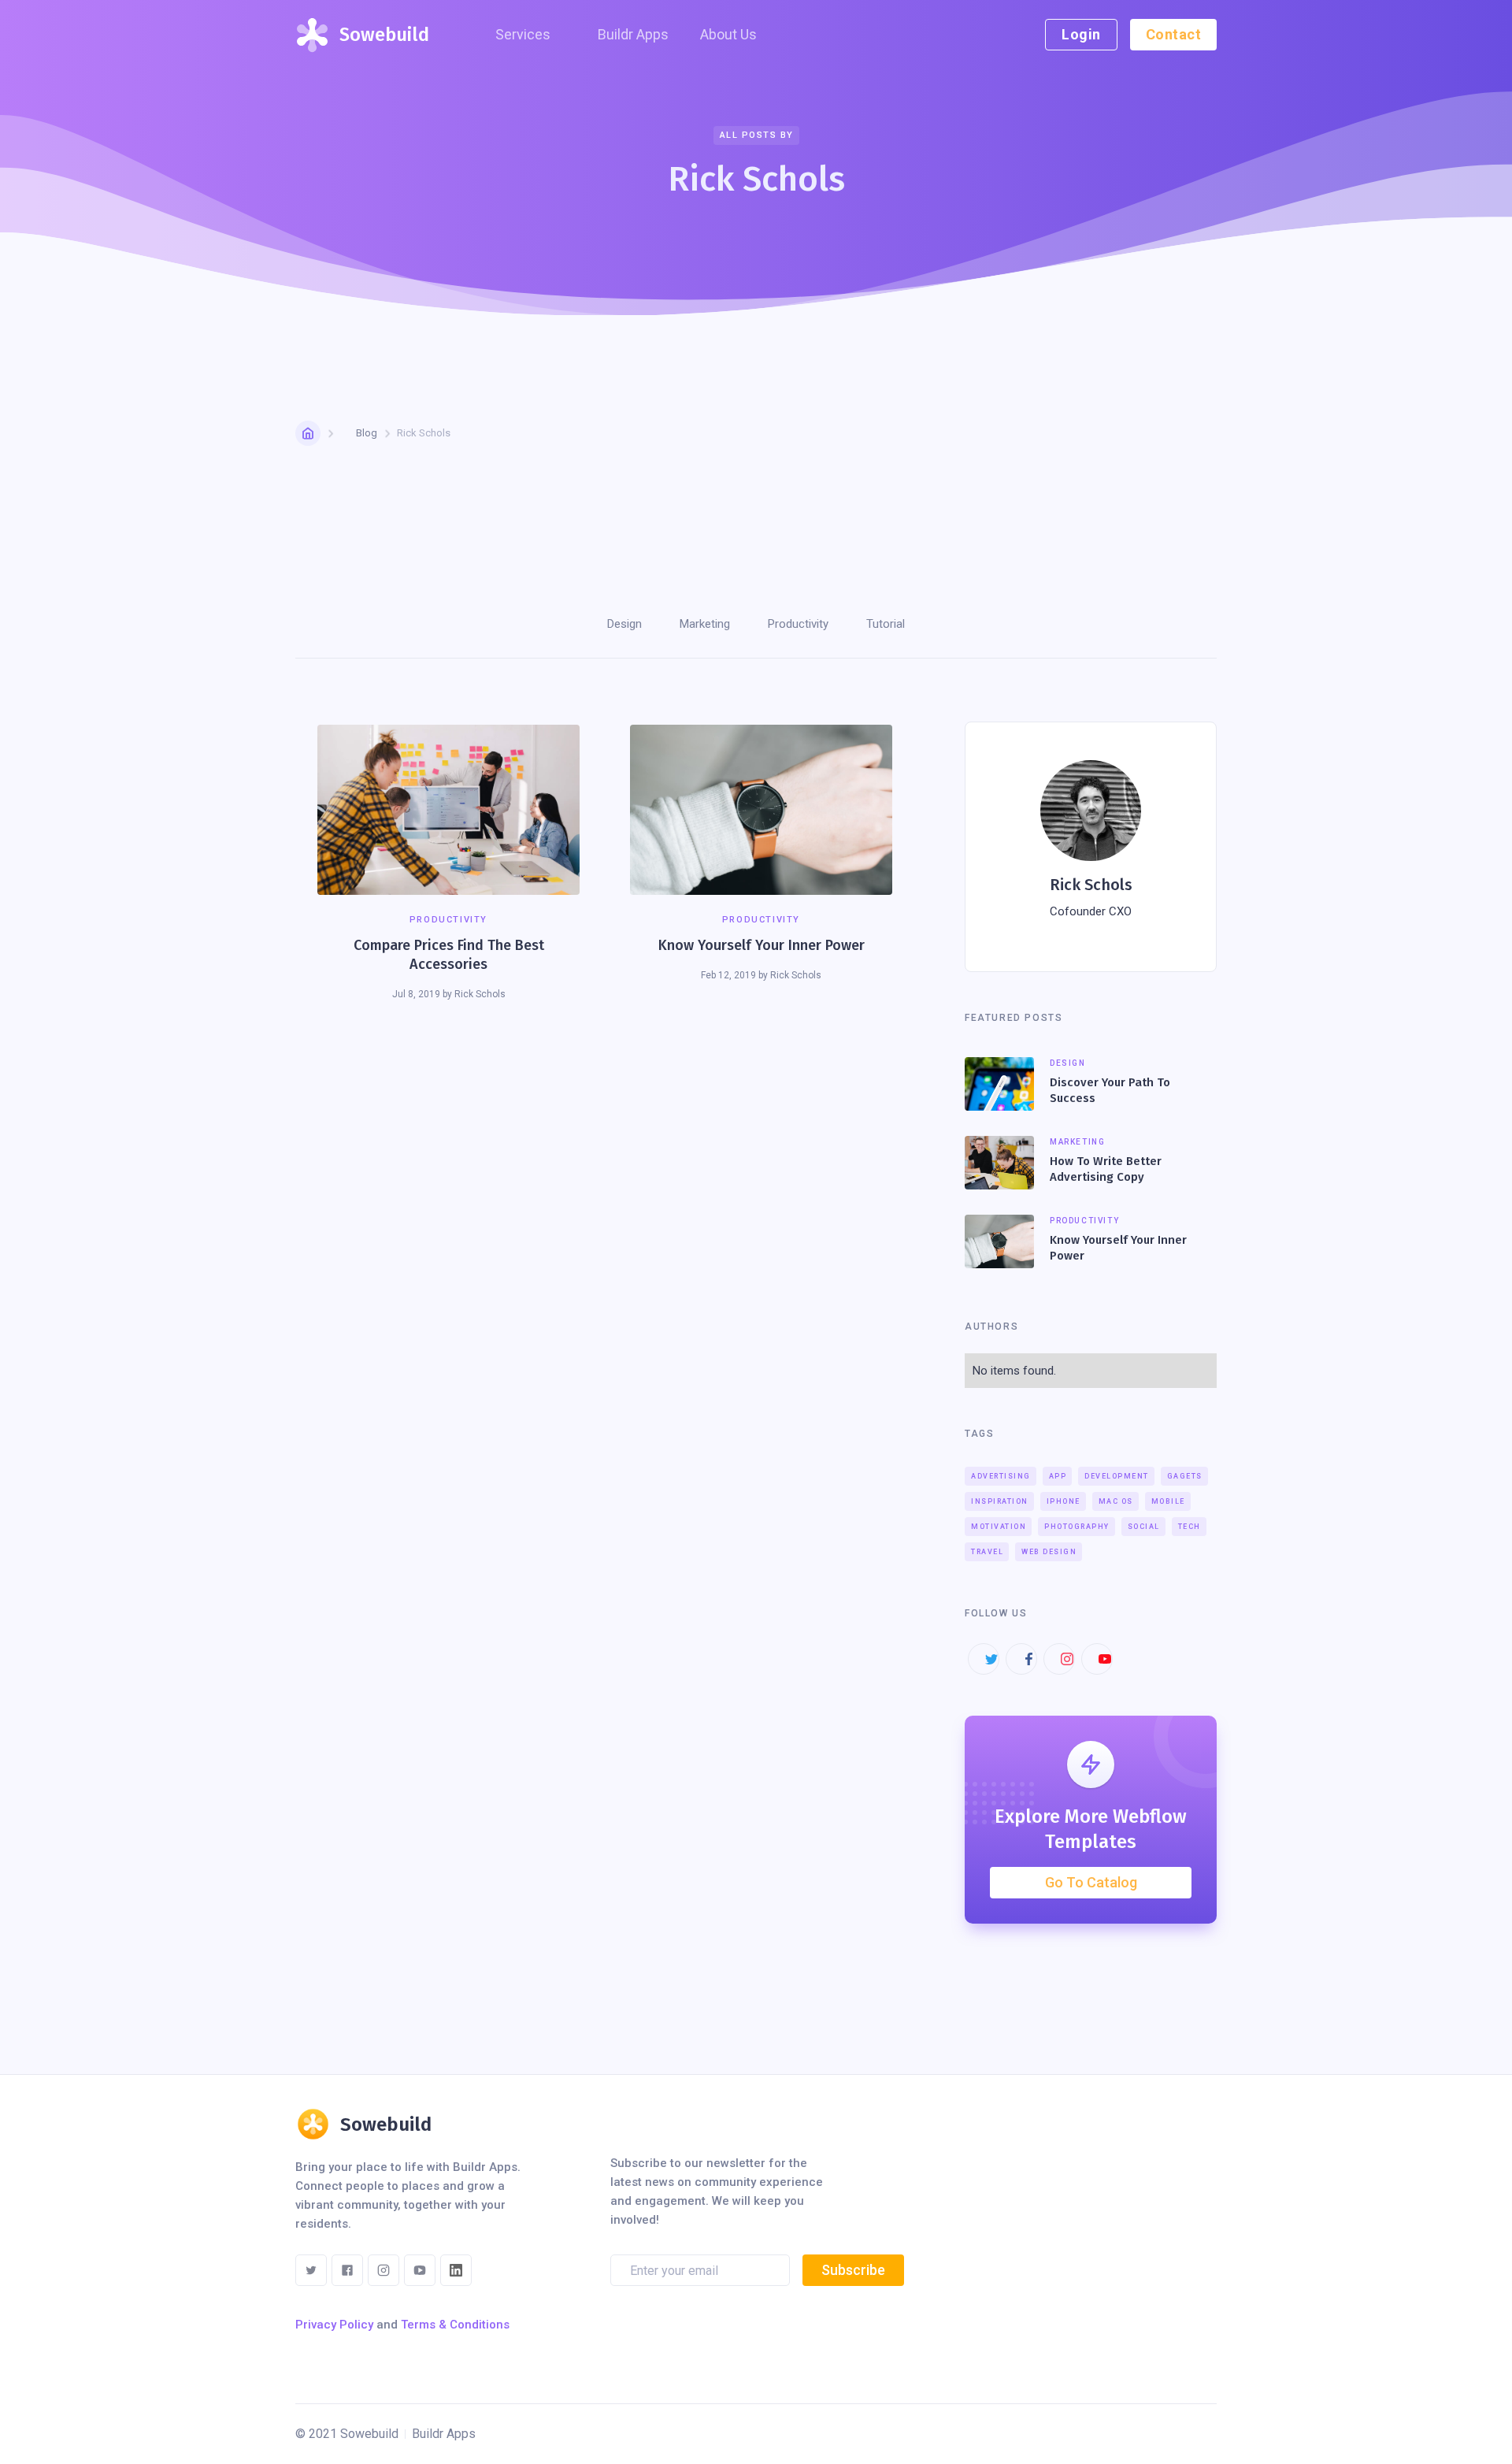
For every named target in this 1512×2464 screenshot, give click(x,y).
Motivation (999, 1527)
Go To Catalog (1091, 1882)
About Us (728, 34)
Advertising (1001, 1476)
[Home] (308, 433)
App (1058, 1476)
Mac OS (1116, 1501)
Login (1081, 34)
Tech (1190, 1527)
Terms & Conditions (455, 2325)
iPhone (1064, 1501)
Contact (1174, 34)
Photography (1077, 1527)
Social (1144, 1527)
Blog (367, 433)
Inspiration (1000, 1501)
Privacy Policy (334, 2325)
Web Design (1049, 1552)
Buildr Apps (633, 34)
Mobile (1168, 1501)
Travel (987, 1552)
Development (1117, 1476)
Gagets (1185, 1476)
